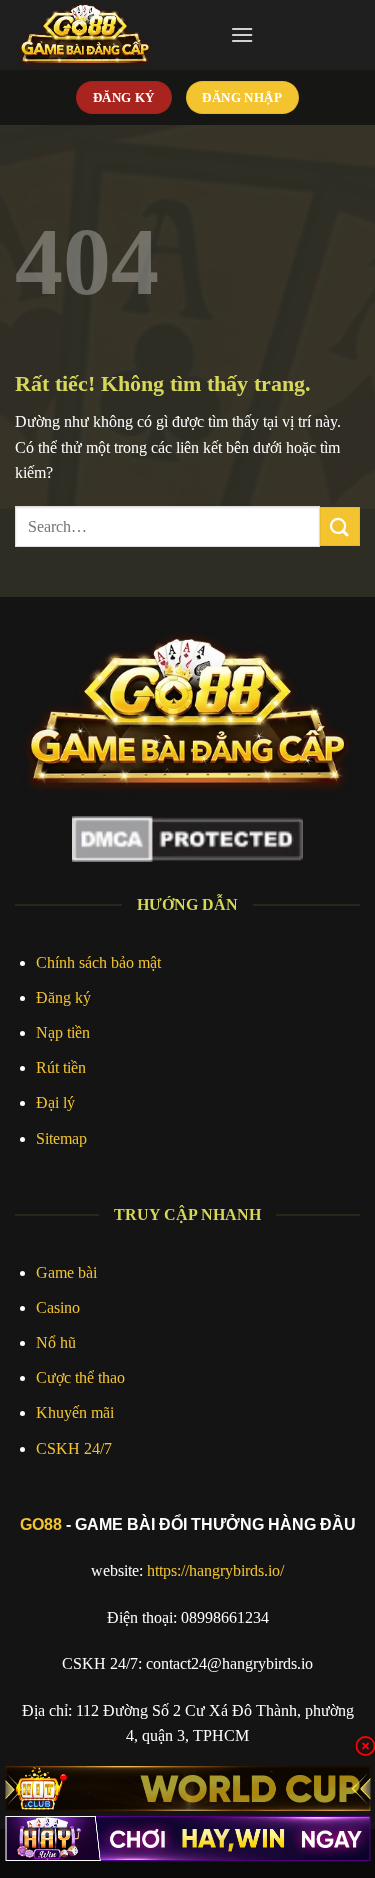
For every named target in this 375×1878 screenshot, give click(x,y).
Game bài (66, 1272)
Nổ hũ (56, 1342)
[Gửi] (340, 526)
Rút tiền (61, 1067)
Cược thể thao (80, 1377)
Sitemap (61, 1138)
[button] (242, 34)
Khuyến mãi (75, 1412)
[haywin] (187, 1838)
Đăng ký (63, 997)
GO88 (41, 1524)
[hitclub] (187, 1788)
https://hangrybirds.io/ (215, 1570)
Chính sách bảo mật (98, 962)
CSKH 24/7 (74, 1448)
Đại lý (55, 1102)
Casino (58, 1307)
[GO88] (115, 35)
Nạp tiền (63, 1032)
